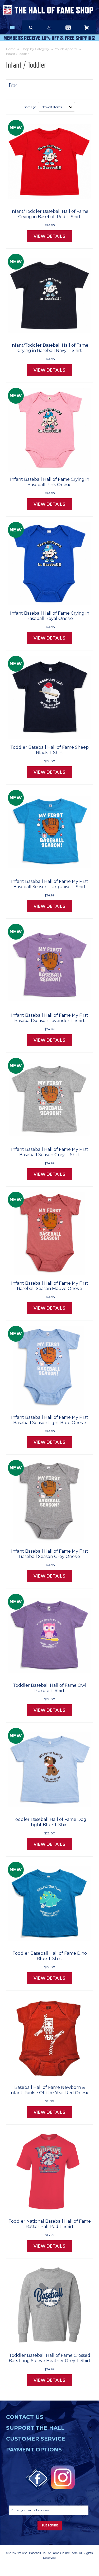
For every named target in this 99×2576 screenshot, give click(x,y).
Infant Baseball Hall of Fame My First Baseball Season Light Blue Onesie (50, 1420)
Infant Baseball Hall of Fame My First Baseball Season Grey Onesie (50, 1554)
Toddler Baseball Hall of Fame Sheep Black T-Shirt (49, 750)
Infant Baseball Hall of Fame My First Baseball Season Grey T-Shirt (50, 1152)
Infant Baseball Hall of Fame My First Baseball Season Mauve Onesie (50, 1286)
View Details (49, 236)
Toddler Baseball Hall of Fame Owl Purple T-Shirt (50, 1688)
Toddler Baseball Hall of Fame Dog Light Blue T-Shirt (49, 1822)
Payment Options (34, 2450)
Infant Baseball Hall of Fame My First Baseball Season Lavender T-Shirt (50, 1018)
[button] (49, 85)
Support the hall (35, 2428)
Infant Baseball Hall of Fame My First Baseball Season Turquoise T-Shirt (50, 884)
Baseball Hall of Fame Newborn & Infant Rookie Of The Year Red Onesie (49, 2090)
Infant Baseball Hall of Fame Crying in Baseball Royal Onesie (50, 616)
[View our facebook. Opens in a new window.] (38, 2479)
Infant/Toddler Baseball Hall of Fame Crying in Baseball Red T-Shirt (49, 214)
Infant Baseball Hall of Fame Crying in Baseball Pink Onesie (50, 482)
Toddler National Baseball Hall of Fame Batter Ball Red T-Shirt (50, 2224)
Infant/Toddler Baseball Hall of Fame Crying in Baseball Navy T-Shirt (49, 348)
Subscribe (50, 2526)
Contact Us (25, 2417)
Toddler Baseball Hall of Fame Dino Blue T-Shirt (50, 1956)
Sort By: (30, 107)
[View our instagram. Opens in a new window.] (63, 2477)
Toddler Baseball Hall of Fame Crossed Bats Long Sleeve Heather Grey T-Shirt (50, 2358)
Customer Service (36, 2439)
